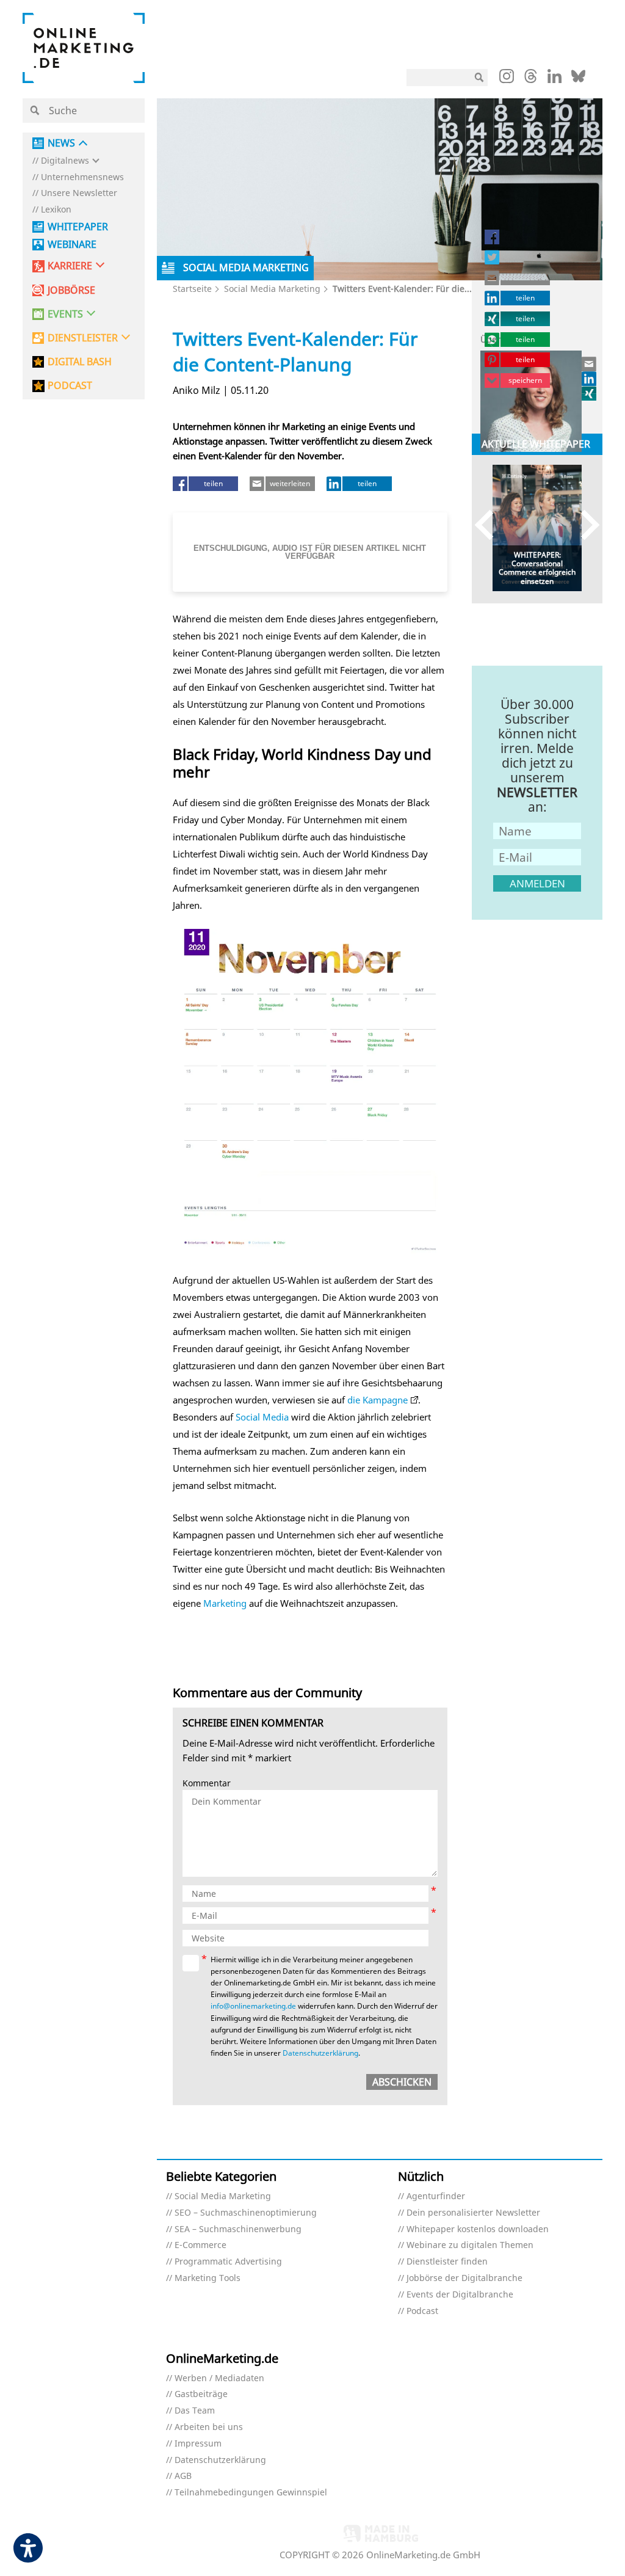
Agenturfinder (436, 2196)
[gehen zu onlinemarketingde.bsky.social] (578, 79)
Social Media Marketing (272, 289)
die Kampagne (378, 1400)
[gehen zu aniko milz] (590, 393)
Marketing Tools (208, 2278)
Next (584, 525)
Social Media (262, 1417)
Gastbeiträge (201, 2394)
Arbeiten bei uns (209, 2427)
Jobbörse (71, 290)
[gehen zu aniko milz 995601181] (590, 379)
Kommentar (207, 1784)
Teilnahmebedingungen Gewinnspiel (251, 2493)
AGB (183, 2476)
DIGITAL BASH (80, 362)
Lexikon (56, 210)
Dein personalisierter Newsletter (473, 2213)
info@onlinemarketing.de (253, 2006)
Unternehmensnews (82, 177)
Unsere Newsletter (79, 193)
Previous (490, 525)
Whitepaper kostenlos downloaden (478, 2229)
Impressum (198, 2444)
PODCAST (70, 386)
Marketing (225, 1603)
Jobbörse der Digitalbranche (464, 2278)
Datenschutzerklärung (320, 2053)
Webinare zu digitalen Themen (470, 2245)
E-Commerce (201, 2245)
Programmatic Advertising (228, 2262)
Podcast (422, 2311)
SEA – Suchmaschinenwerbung (238, 2229)
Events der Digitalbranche (460, 2295)
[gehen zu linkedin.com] (555, 79)
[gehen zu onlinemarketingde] (507, 79)
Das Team (195, 2411)
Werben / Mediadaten (219, 2378)
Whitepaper (78, 227)
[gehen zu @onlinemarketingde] (531, 79)
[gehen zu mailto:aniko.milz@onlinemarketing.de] (590, 364)
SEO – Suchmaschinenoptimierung (246, 2213)
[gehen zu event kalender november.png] (310, 1092)
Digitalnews (65, 161)
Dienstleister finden (447, 2262)
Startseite (192, 289)
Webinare (72, 245)
